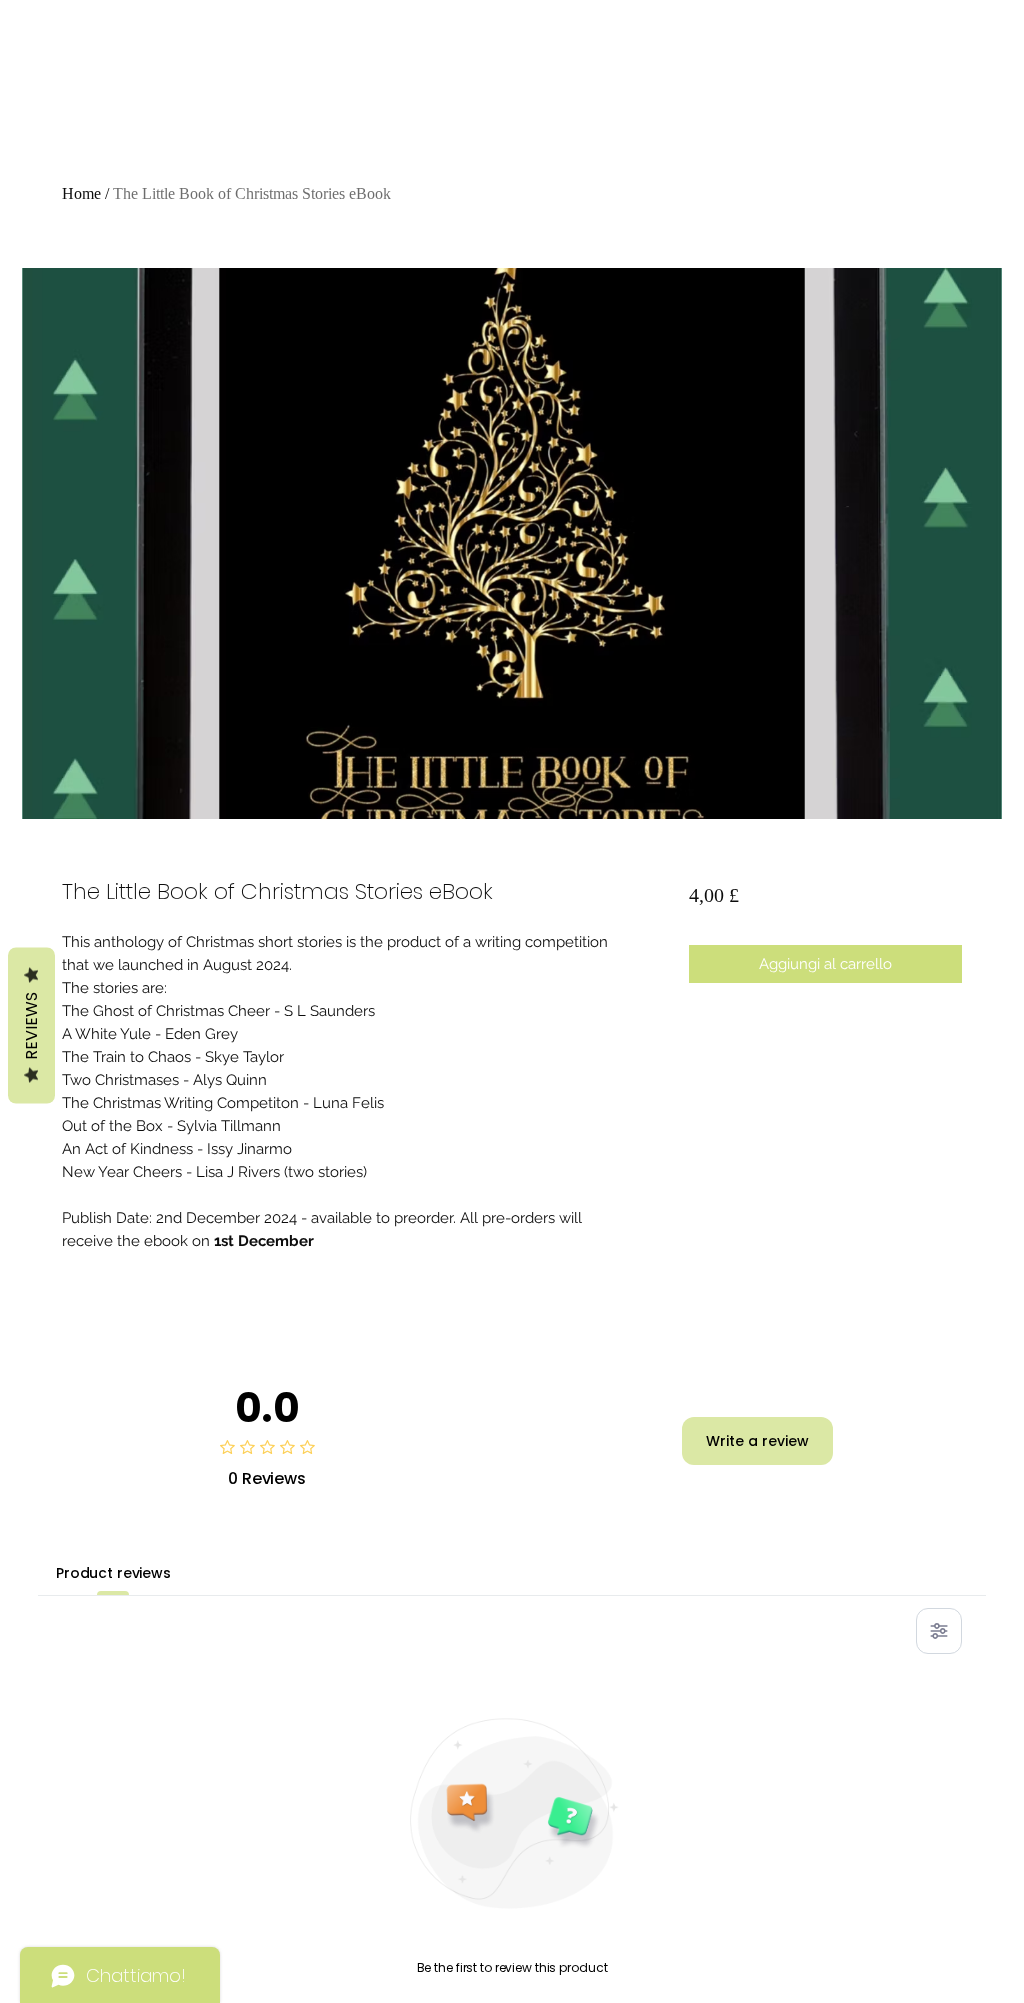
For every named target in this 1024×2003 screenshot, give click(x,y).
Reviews (31, 1025)
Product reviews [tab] (113, 1573)
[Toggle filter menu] (939, 1631)
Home (81, 193)
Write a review (757, 1441)
